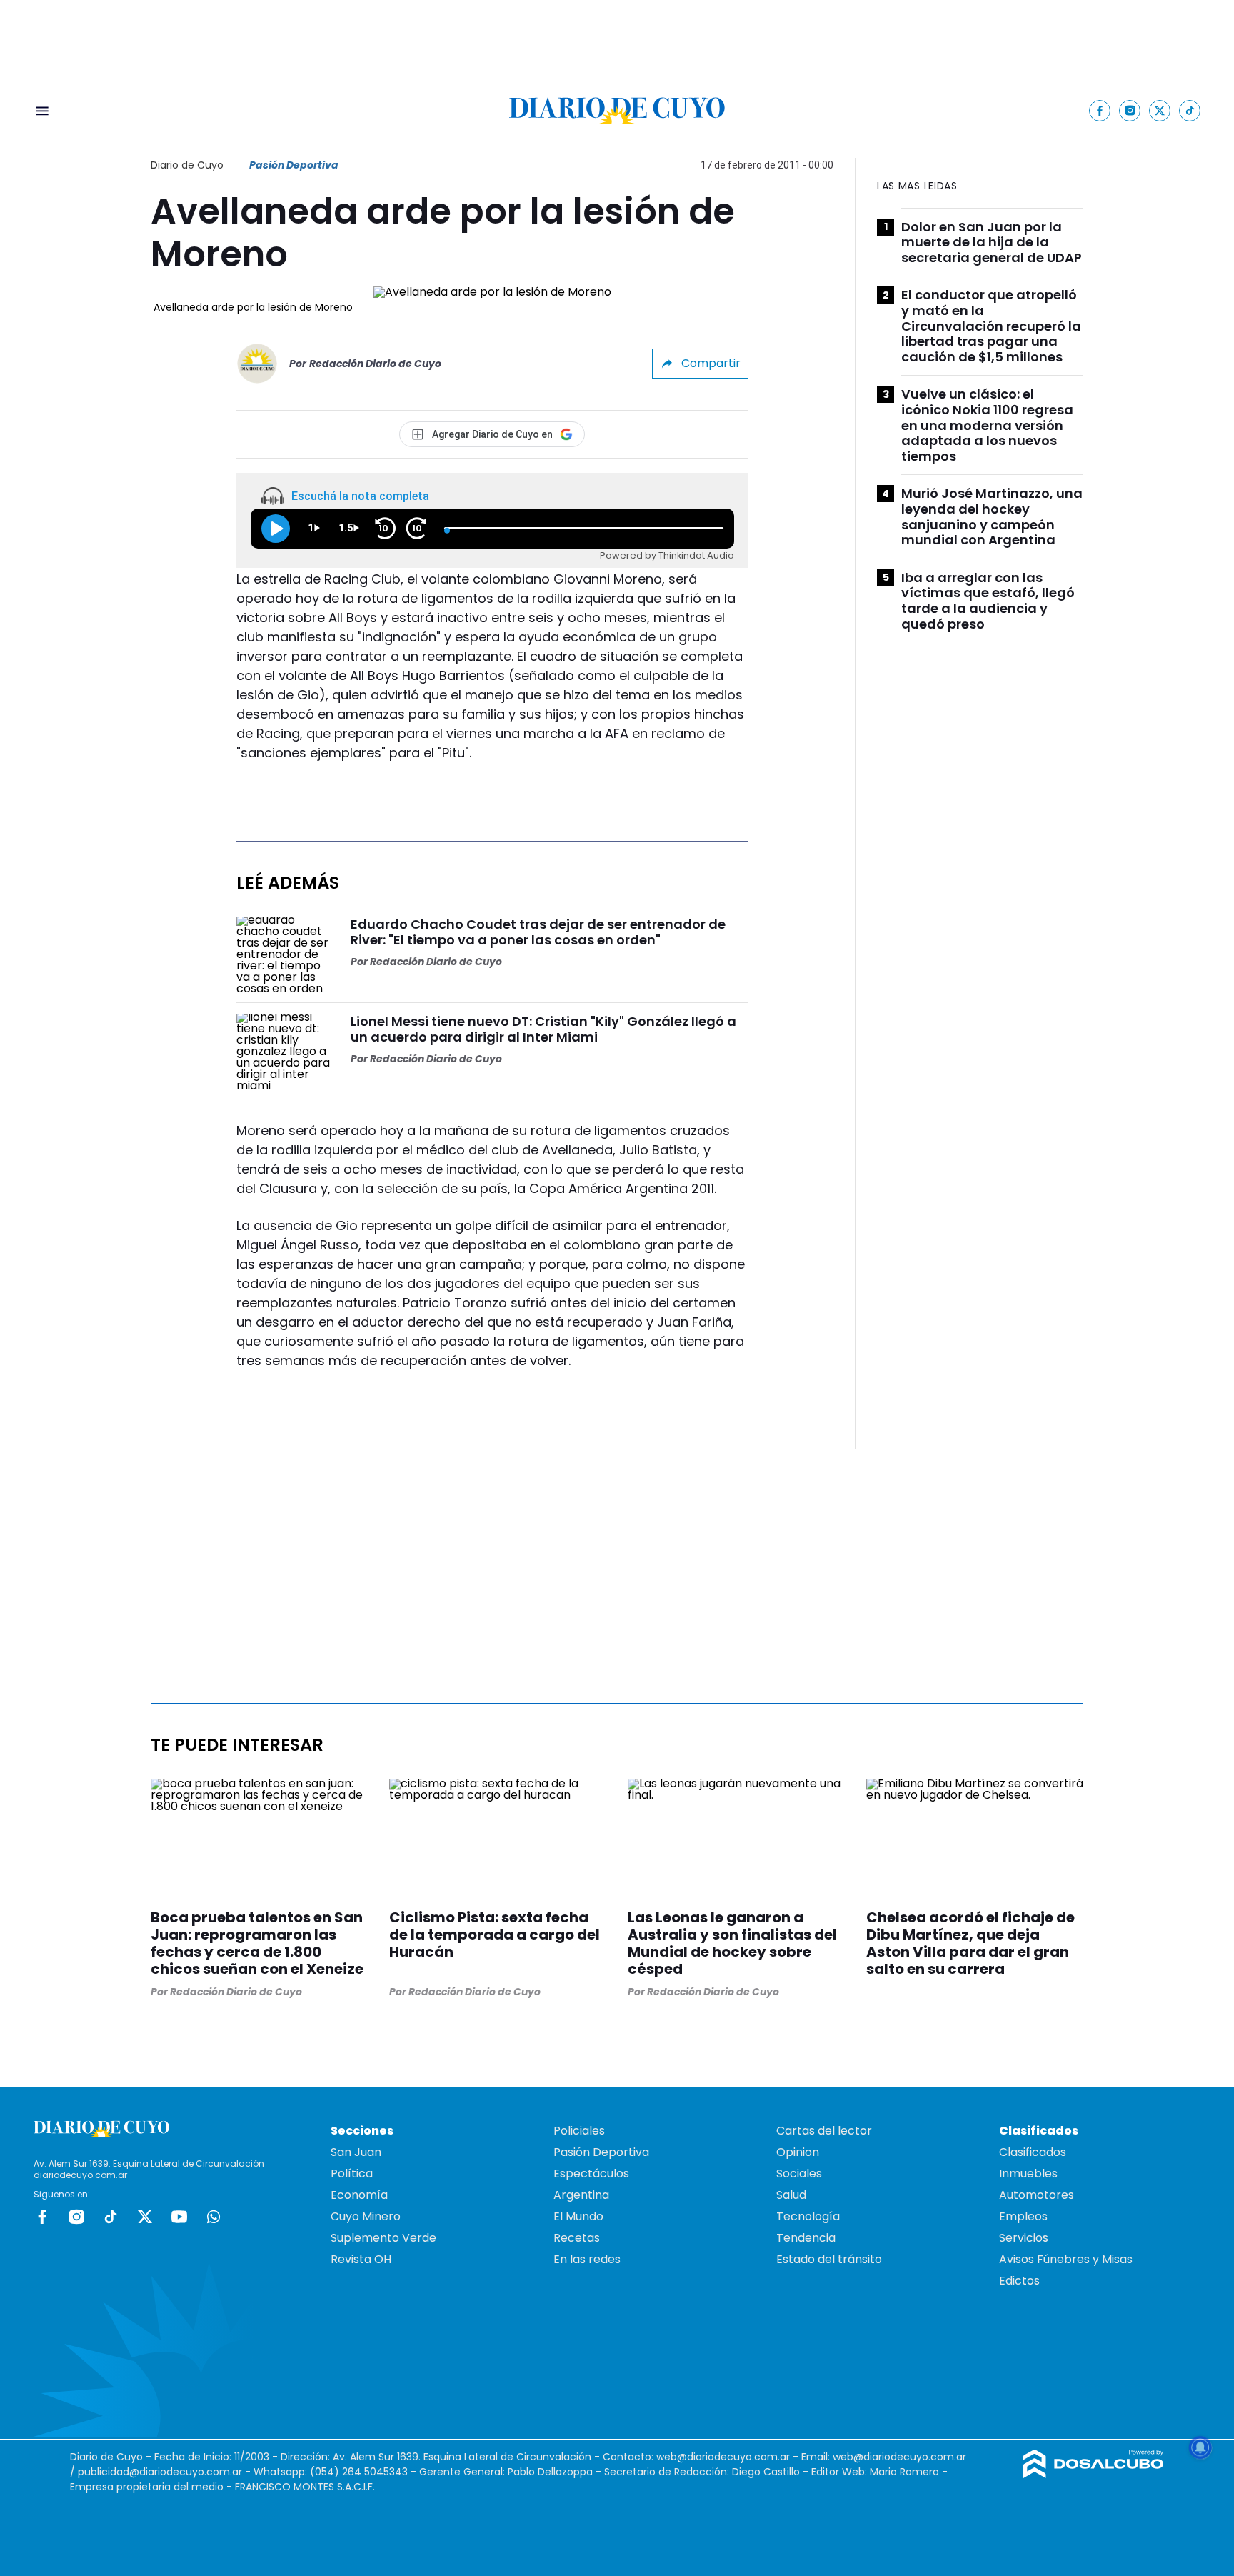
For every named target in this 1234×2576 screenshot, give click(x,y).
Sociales (799, 2173)
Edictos (1019, 2281)
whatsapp (214, 2217)
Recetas (577, 2238)
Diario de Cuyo (187, 165)
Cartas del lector (824, 2131)
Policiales (579, 2131)
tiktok (111, 2217)
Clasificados (1033, 2152)
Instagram (76, 2217)
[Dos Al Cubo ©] (1094, 2474)
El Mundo (578, 2216)
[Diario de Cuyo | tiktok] (1190, 110)
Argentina (581, 2195)
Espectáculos (591, 2173)
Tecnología (808, 2216)
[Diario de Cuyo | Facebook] (1100, 110)
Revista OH (361, 2259)
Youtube (179, 2217)
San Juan (356, 2152)
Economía (359, 2195)
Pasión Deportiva (294, 165)
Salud (791, 2195)
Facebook (42, 2217)
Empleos (1023, 2216)
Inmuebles (1028, 2173)
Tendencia (806, 2238)
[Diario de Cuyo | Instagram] (1130, 110)
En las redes (587, 2259)
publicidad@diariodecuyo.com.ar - (166, 2472)
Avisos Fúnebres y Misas (1066, 2259)
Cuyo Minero (366, 2216)
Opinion (798, 2152)
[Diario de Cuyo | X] (1160, 110)
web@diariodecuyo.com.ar (723, 2457)
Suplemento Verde (383, 2238)
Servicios (1024, 2238)
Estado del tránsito (829, 2259)
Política (352, 2173)
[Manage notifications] (1200, 2447)
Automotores (1037, 2195)
